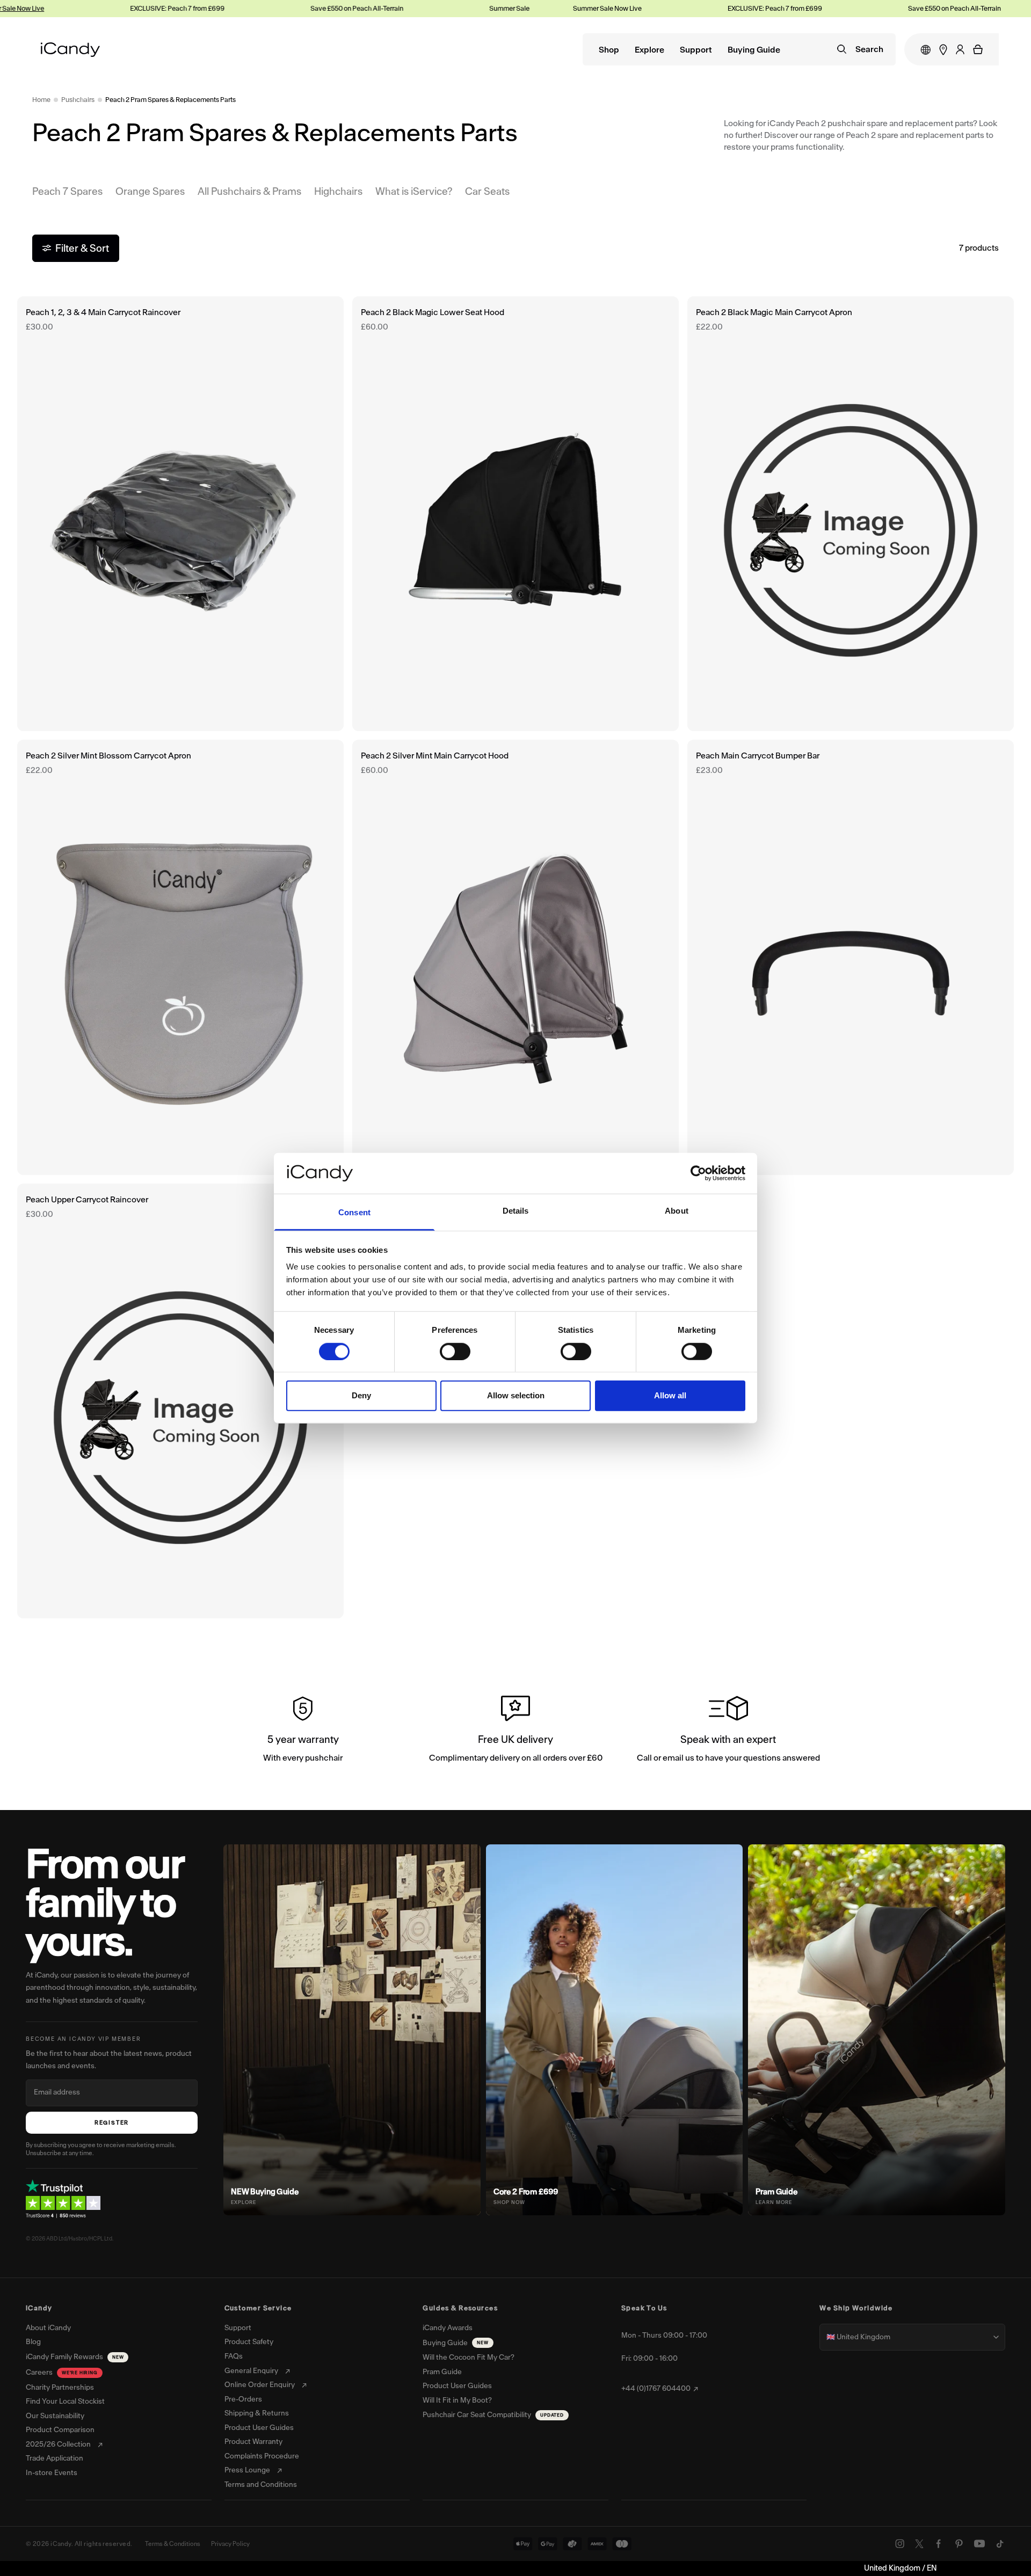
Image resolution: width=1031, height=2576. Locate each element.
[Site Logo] (70, 50)
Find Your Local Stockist (65, 2402)
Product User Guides (259, 2428)
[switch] (455, 1351)
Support (696, 50)
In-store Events (52, 2473)
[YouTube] (979, 2544)
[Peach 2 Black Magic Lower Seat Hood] (515, 514)
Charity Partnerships (60, 2388)
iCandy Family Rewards (75, 2357)
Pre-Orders (243, 2399)
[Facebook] (939, 2544)
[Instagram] (900, 2544)
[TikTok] (1000, 2544)
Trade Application (55, 2458)
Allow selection (516, 1395)
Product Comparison (60, 2430)
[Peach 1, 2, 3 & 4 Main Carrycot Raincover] (180, 514)
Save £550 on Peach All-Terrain (289, 8)
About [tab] (677, 1211)
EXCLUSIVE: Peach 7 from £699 (109, 8)
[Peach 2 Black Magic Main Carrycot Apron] (851, 514)
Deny (361, 1395)
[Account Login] (960, 49)
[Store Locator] (943, 50)
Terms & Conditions (173, 2544)
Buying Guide (754, 50)
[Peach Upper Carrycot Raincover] (180, 1401)
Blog (33, 2342)
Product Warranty (253, 2442)
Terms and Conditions (261, 2485)
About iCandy (48, 2328)
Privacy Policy (230, 2544)
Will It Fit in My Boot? (457, 2400)
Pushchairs (78, 100)
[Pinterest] (959, 2544)
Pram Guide (442, 2372)
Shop (609, 50)
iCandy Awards (448, 2328)
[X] (919, 2544)
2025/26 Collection (58, 2444)
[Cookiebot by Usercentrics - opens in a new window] (698, 1173)
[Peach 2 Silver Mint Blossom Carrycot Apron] (180, 957)
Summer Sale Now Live (455, 8)
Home (41, 100)
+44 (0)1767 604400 (656, 2389)
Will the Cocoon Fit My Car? (469, 2358)
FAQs (234, 2356)
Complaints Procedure (262, 2456)
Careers (62, 2372)
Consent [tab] (354, 1212)
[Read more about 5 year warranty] (303, 1731)
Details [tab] (516, 1211)
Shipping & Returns (257, 2413)
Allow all (670, 1395)
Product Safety (249, 2342)
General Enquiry (251, 2371)
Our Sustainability (55, 2416)
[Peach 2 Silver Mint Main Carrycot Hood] (515, 957)
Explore (649, 50)
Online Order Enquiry (260, 2385)
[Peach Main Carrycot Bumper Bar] (851, 957)
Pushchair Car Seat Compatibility (493, 2415)
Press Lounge (247, 2470)
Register (112, 2123)
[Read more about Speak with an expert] (728, 1731)
